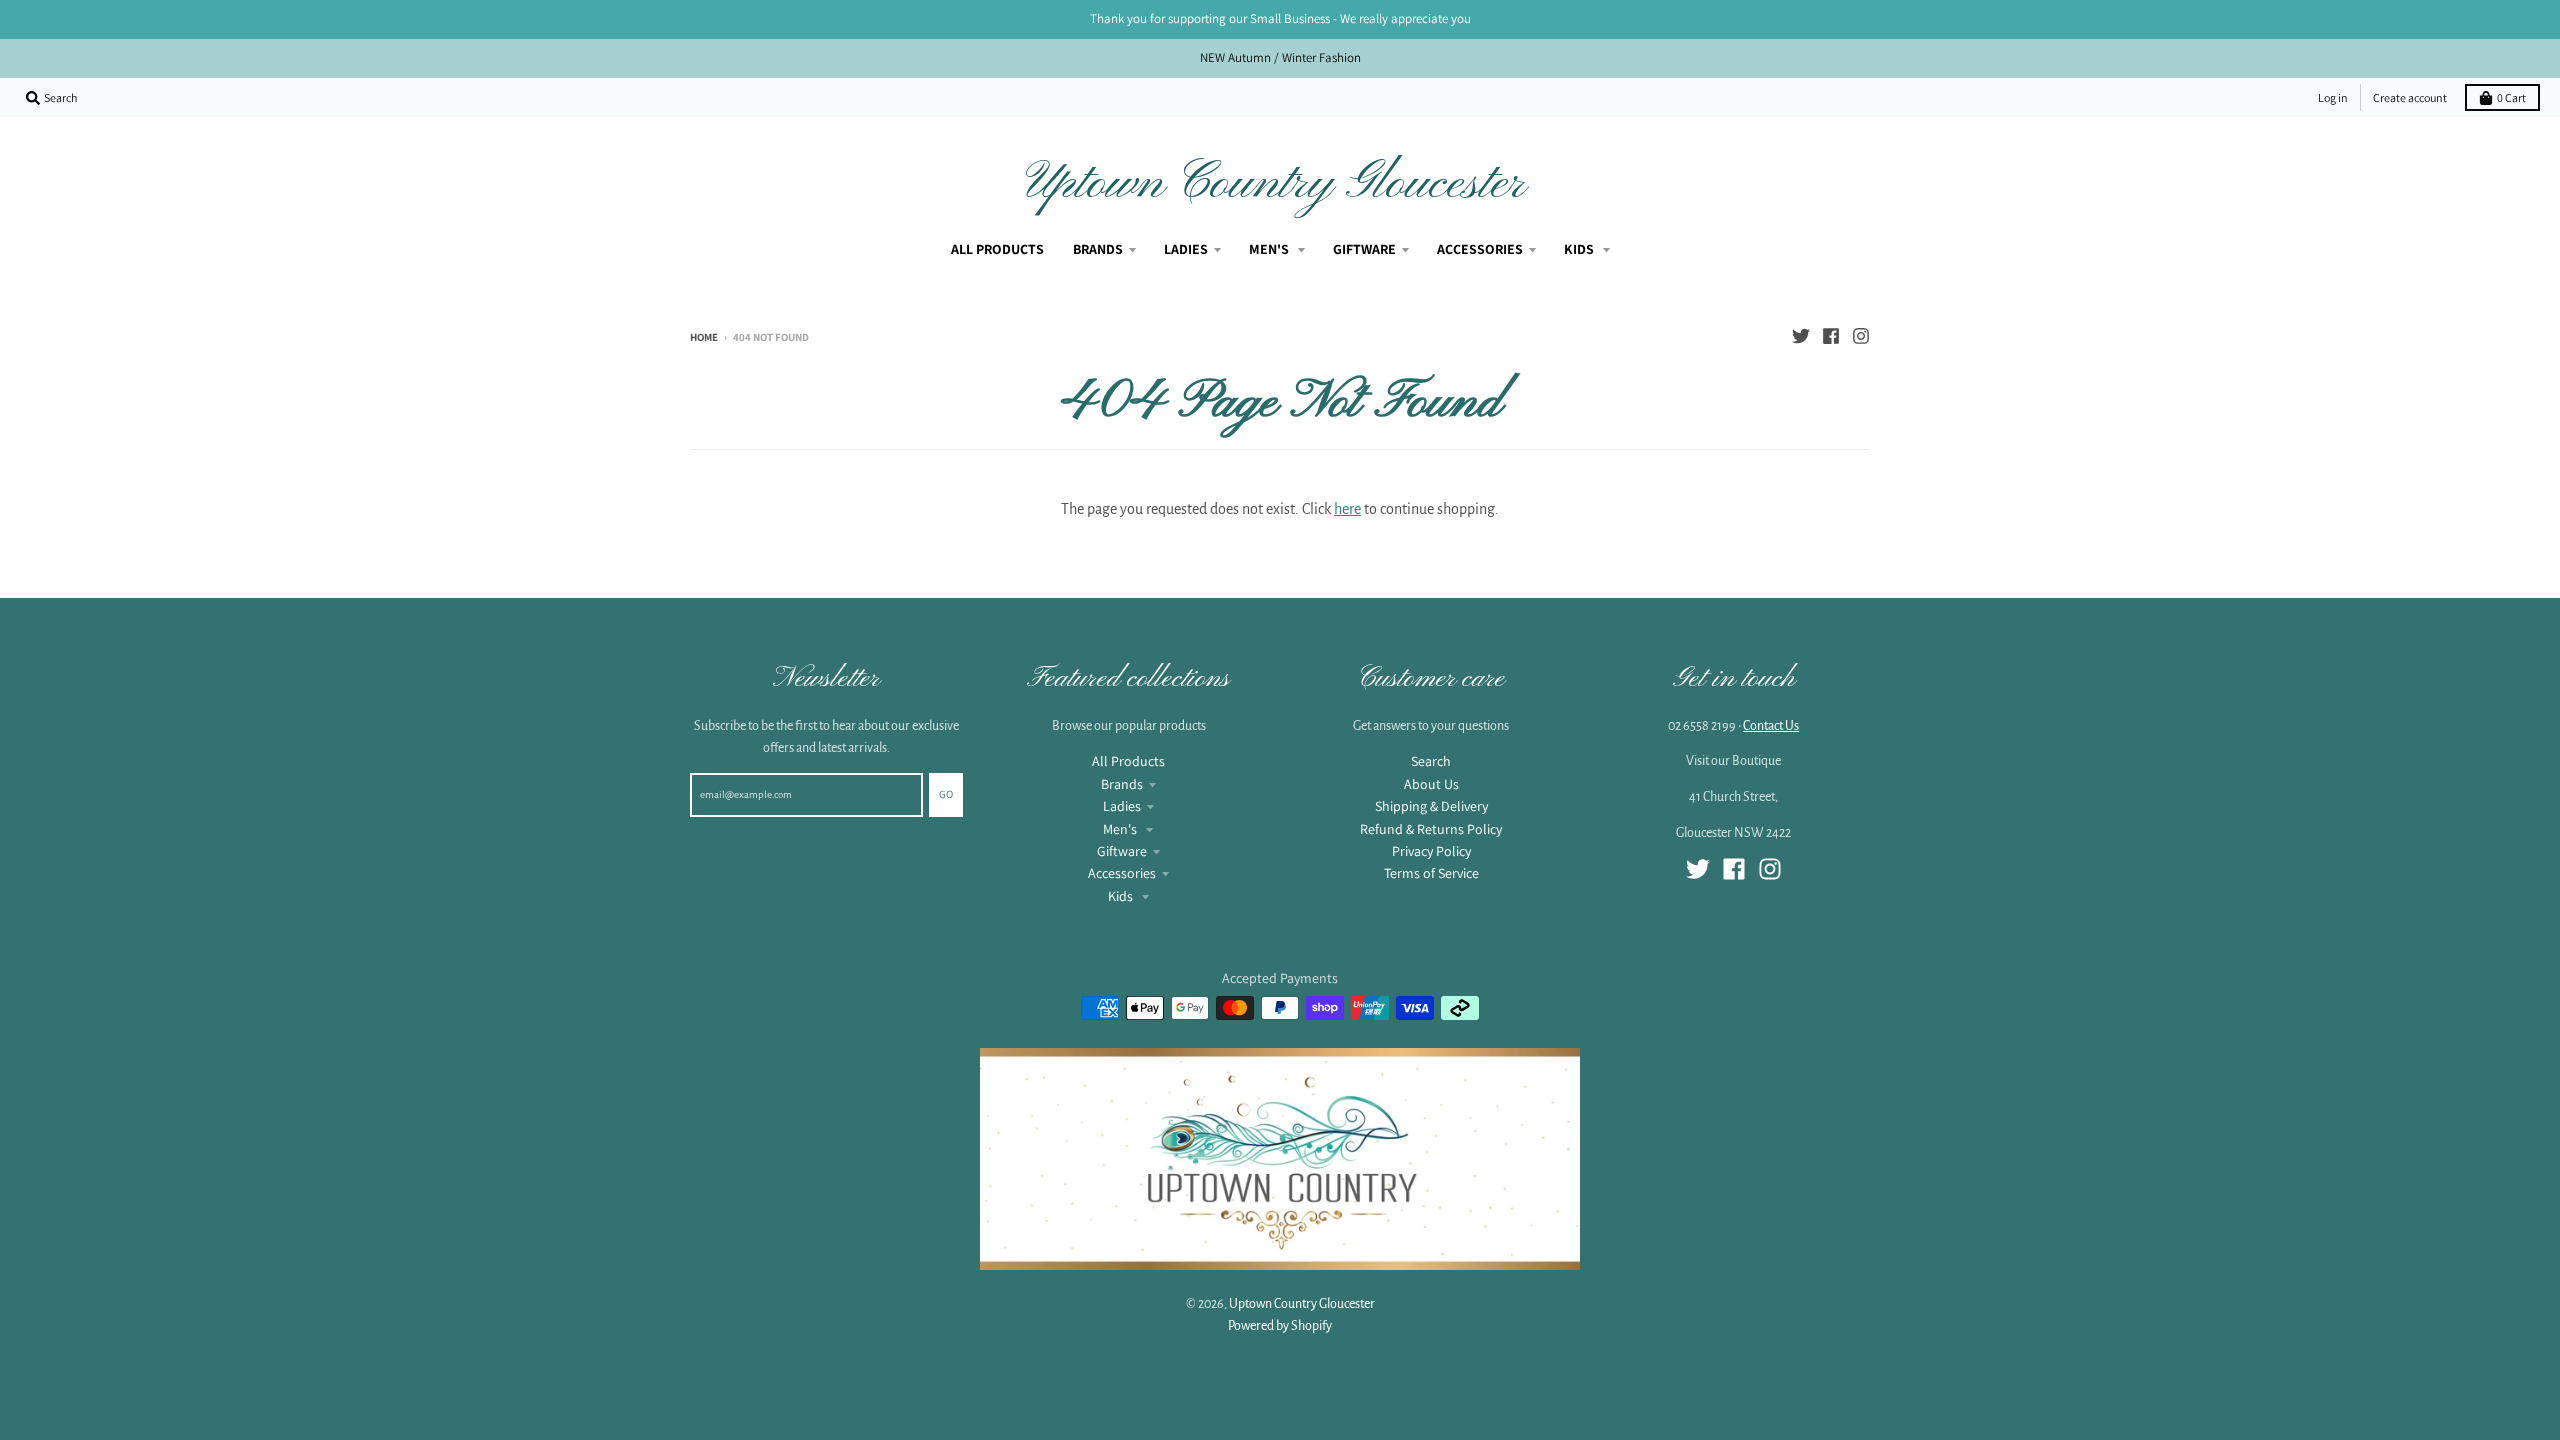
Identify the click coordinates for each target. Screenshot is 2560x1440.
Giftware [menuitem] (1364, 249)
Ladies (1122, 806)
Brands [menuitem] (1098, 249)
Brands (1122, 784)
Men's (1121, 829)
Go (946, 794)
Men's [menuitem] (1270, 249)
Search (1431, 761)
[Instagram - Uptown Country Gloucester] (1861, 336)
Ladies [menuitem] (1186, 249)
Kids (1122, 896)
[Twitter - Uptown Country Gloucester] (1801, 336)
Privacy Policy (1431, 851)
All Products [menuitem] (997, 249)
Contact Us (1771, 726)
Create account (2410, 97)
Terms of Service (1431, 873)
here (1347, 509)
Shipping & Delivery (1431, 806)
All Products (1128, 761)
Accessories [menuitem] (1480, 249)
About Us (1431, 784)
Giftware (1122, 851)
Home (704, 337)
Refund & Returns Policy (1431, 829)
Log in (2333, 97)
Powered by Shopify (1280, 1326)
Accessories (1122, 873)
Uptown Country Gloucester (1276, 184)
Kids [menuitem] (1580, 249)
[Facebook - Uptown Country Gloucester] (1831, 336)
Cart (2511, 97)
